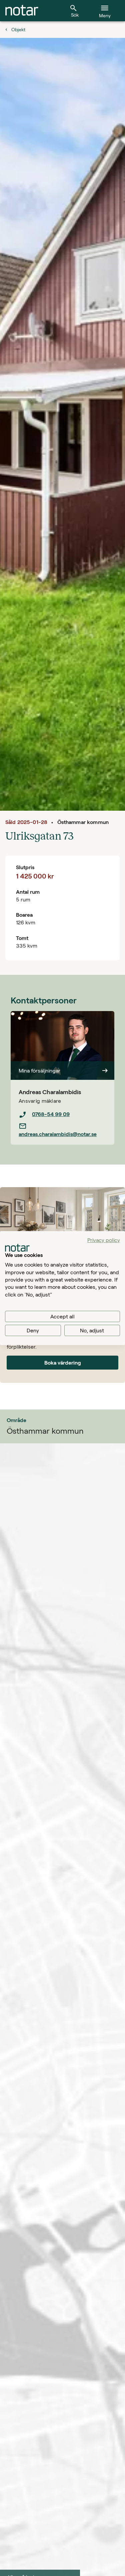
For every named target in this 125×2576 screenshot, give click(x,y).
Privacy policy (104, 1240)
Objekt (18, 29)
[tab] (22, 11)
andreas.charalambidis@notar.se (58, 1134)
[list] (62, 1124)
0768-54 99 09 (51, 1114)
